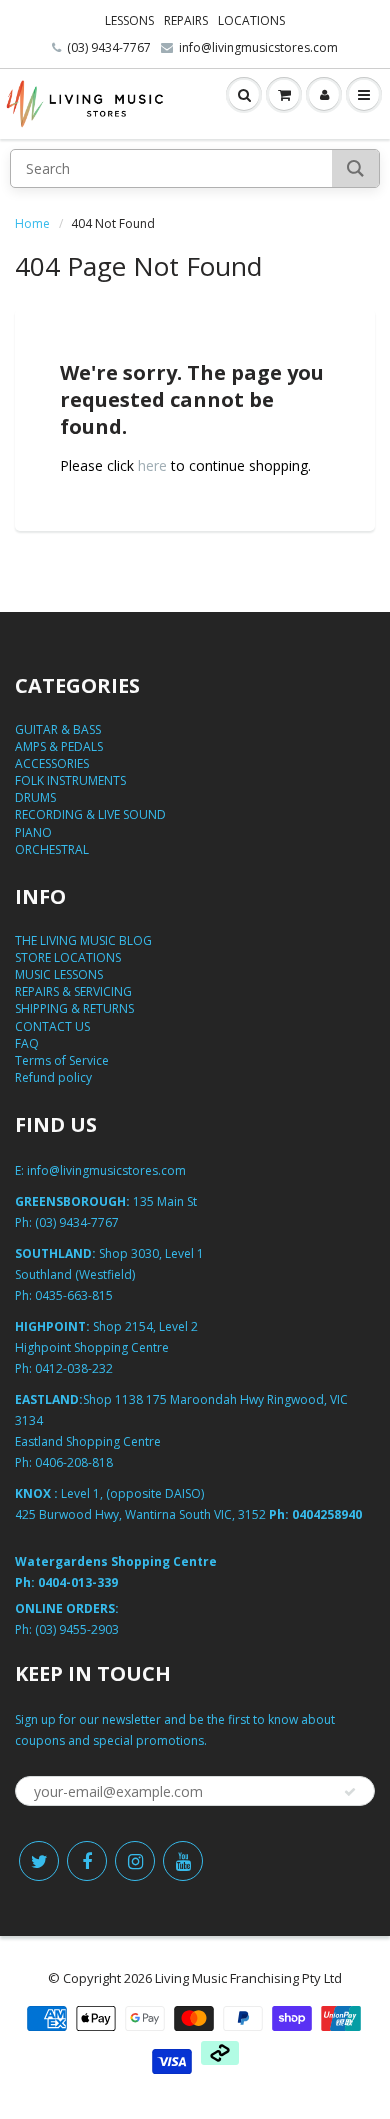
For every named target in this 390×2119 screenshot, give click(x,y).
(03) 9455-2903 (77, 1629)
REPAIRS (186, 20)
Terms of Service (62, 1060)
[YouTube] (183, 1861)
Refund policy (53, 1077)
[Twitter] (39, 1861)
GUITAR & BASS (58, 729)
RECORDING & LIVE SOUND (90, 814)
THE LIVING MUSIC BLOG (83, 940)
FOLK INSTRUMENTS (70, 780)
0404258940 (327, 1514)
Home (32, 223)
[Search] (355, 168)
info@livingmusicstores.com (258, 47)
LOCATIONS (251, 20)
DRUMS (35, 797)
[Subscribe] (350, 1792)
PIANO (33, 832)
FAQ (27, 1043)
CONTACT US (52, 1026)
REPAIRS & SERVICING (73, 991)
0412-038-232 (74, 1368)
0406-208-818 (74, 1462)
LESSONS (129, 20)
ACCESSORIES (52, 763)
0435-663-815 (74, 1295)
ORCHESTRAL (52, 849)
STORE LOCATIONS (68, 957)
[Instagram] (135, 1861)
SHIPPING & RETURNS (74, 1008)
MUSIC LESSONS (59, 974)
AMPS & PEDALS (59, 746)
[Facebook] (87, 1861)
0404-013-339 (78, 1582)
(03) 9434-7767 (109, 47)
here (152, 465)
